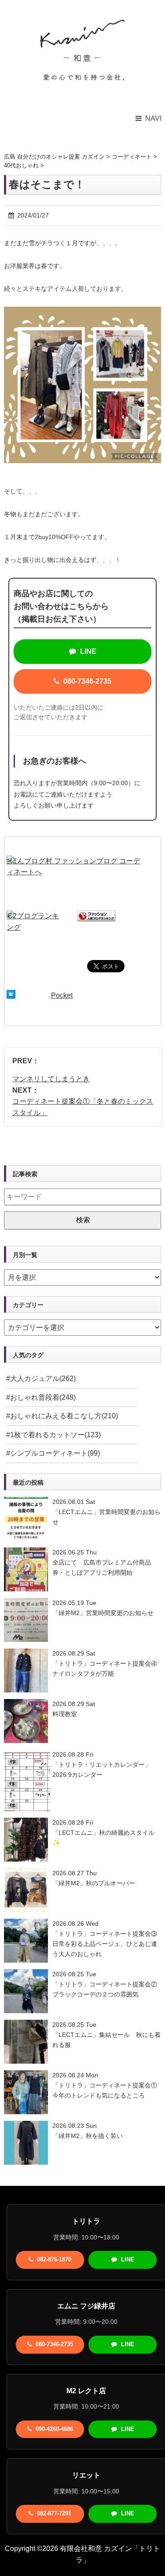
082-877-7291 (53, 2513)
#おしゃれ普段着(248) (41, 1397)
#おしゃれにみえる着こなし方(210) (62, 1416)
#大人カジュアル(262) (41, 1379)
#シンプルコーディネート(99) (53, 1453)
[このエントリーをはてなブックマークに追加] (11, 995)
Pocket (62, 995)
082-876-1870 (53, 2259)
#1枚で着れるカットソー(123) (53, 1435)
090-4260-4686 (53, 2429)
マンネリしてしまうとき (51, 1079)
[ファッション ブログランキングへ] (96, 916)
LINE (87, 651)
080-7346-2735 (86, 681)
